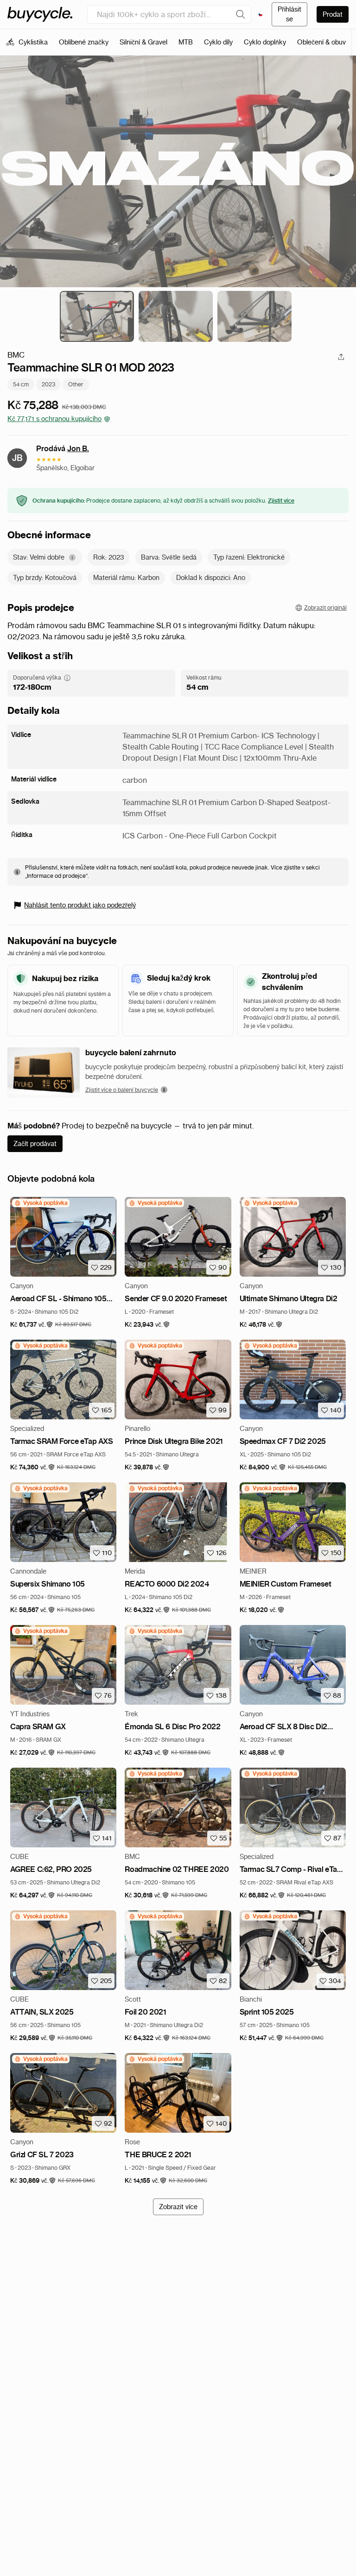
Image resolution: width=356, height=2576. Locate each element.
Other (76, 384)
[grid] (41, 1203)
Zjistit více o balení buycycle (122, 1090)
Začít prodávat (35, 1144)
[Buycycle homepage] (40, 14)
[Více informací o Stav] (72, 557)
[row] (41, 1203)
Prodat (333, 14)
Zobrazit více (178, 2207)
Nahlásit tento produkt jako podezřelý (80, 905)
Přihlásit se (289, 14)
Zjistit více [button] (281, 501)
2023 (48, 384)
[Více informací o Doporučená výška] (67, 678)
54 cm (21, 384)
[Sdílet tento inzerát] (341, 357)
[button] (32, 1325)
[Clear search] (241, 14)
